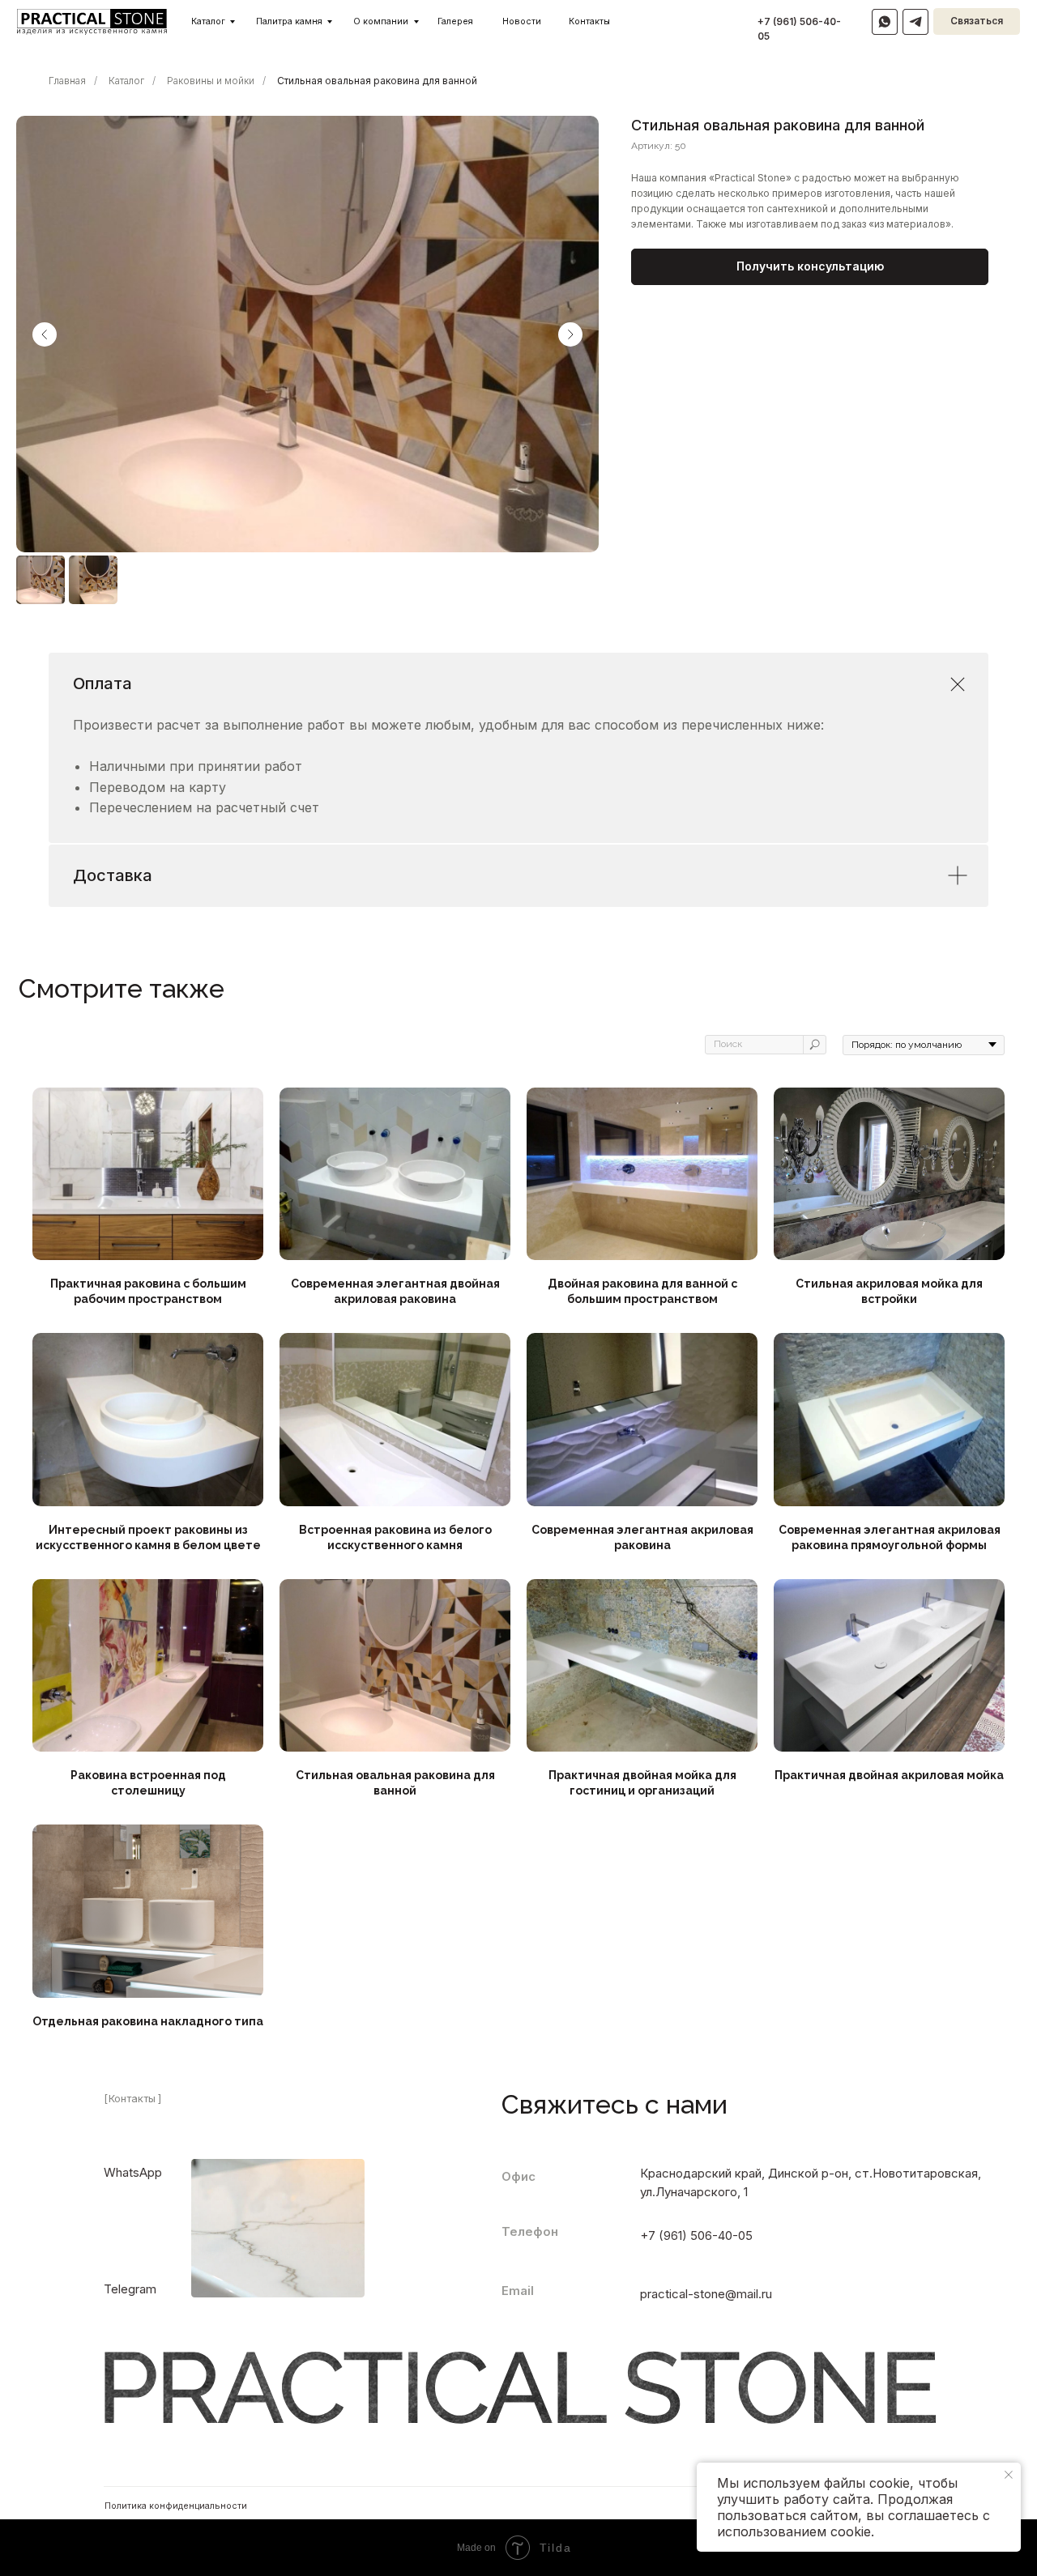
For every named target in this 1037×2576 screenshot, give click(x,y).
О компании (381, 21)
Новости (522, 21)
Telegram (130, 2289)
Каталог (208, 21)
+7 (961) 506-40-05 (696, 2236)
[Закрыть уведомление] (1009, 2475)
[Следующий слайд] (570, 334)
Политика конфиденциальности (176, 2506)
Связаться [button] (977, 21)
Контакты (589, 21)
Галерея (455, 21)
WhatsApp (133, 2173)
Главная (67, 81)
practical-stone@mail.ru (706, 2294)
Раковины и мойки (211, 81)
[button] (810, 267)
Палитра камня (289, 21)
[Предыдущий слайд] (45, 334)
